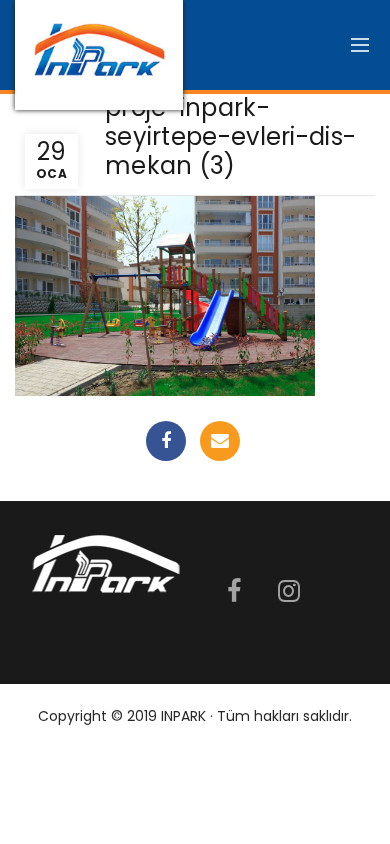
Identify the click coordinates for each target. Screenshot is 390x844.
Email (220, 441)
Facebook (166, 441)
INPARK (183, 716)
